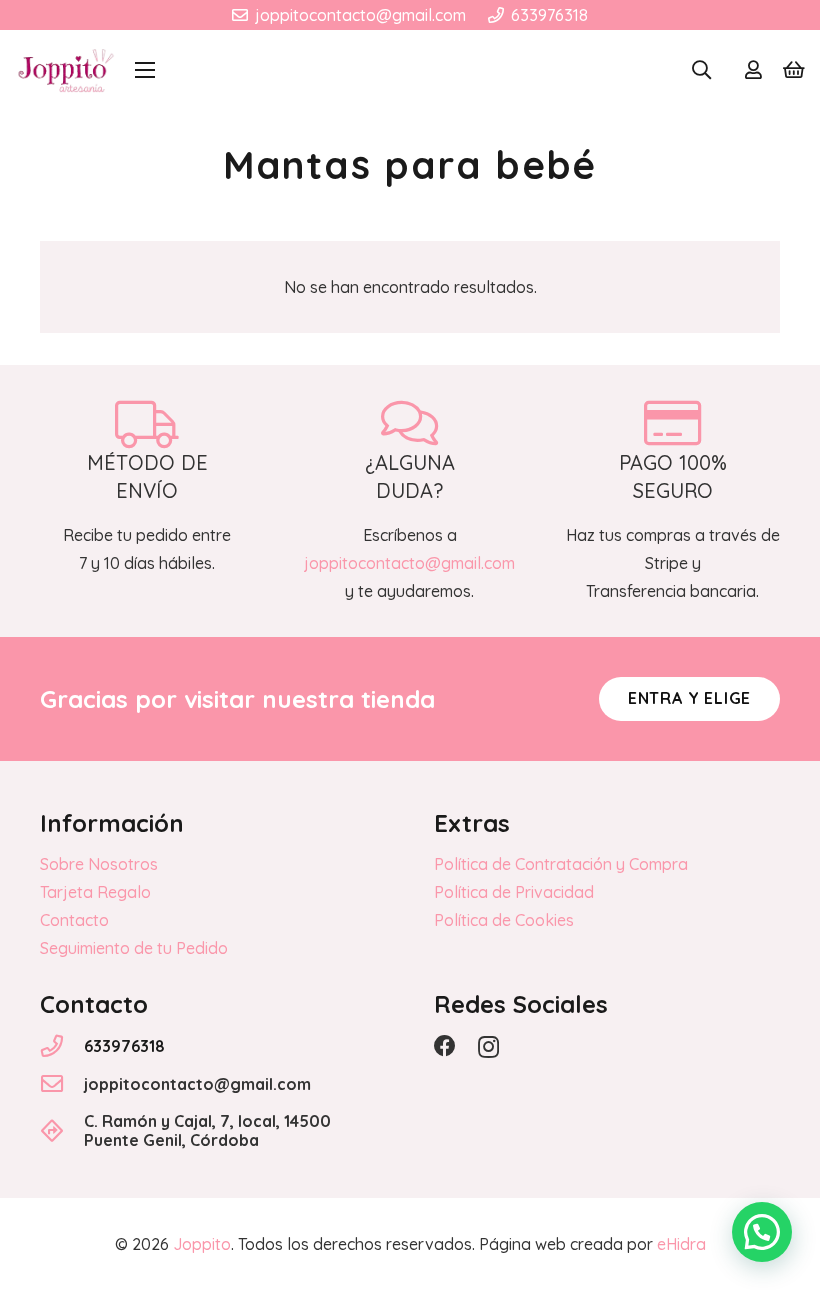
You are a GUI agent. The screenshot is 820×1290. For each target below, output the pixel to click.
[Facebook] (445, 1046)
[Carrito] (794, 70)
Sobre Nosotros (99, 864)
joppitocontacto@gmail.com (197, 1084)
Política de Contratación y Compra (561, 864)
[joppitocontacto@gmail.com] (62, 1084)
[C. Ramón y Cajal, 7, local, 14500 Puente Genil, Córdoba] (62, 1131)
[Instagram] (488, 1047)
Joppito (202, 1244)
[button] (145, 70)
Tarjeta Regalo (95, 892)
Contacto (74, 920)
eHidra (681, 1244)
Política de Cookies (504, 920)
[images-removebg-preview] (66, 70)
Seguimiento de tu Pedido (134, 948)
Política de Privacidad (514, 892)
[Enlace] (753, 70)
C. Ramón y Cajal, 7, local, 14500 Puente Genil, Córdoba (207, 1130)
